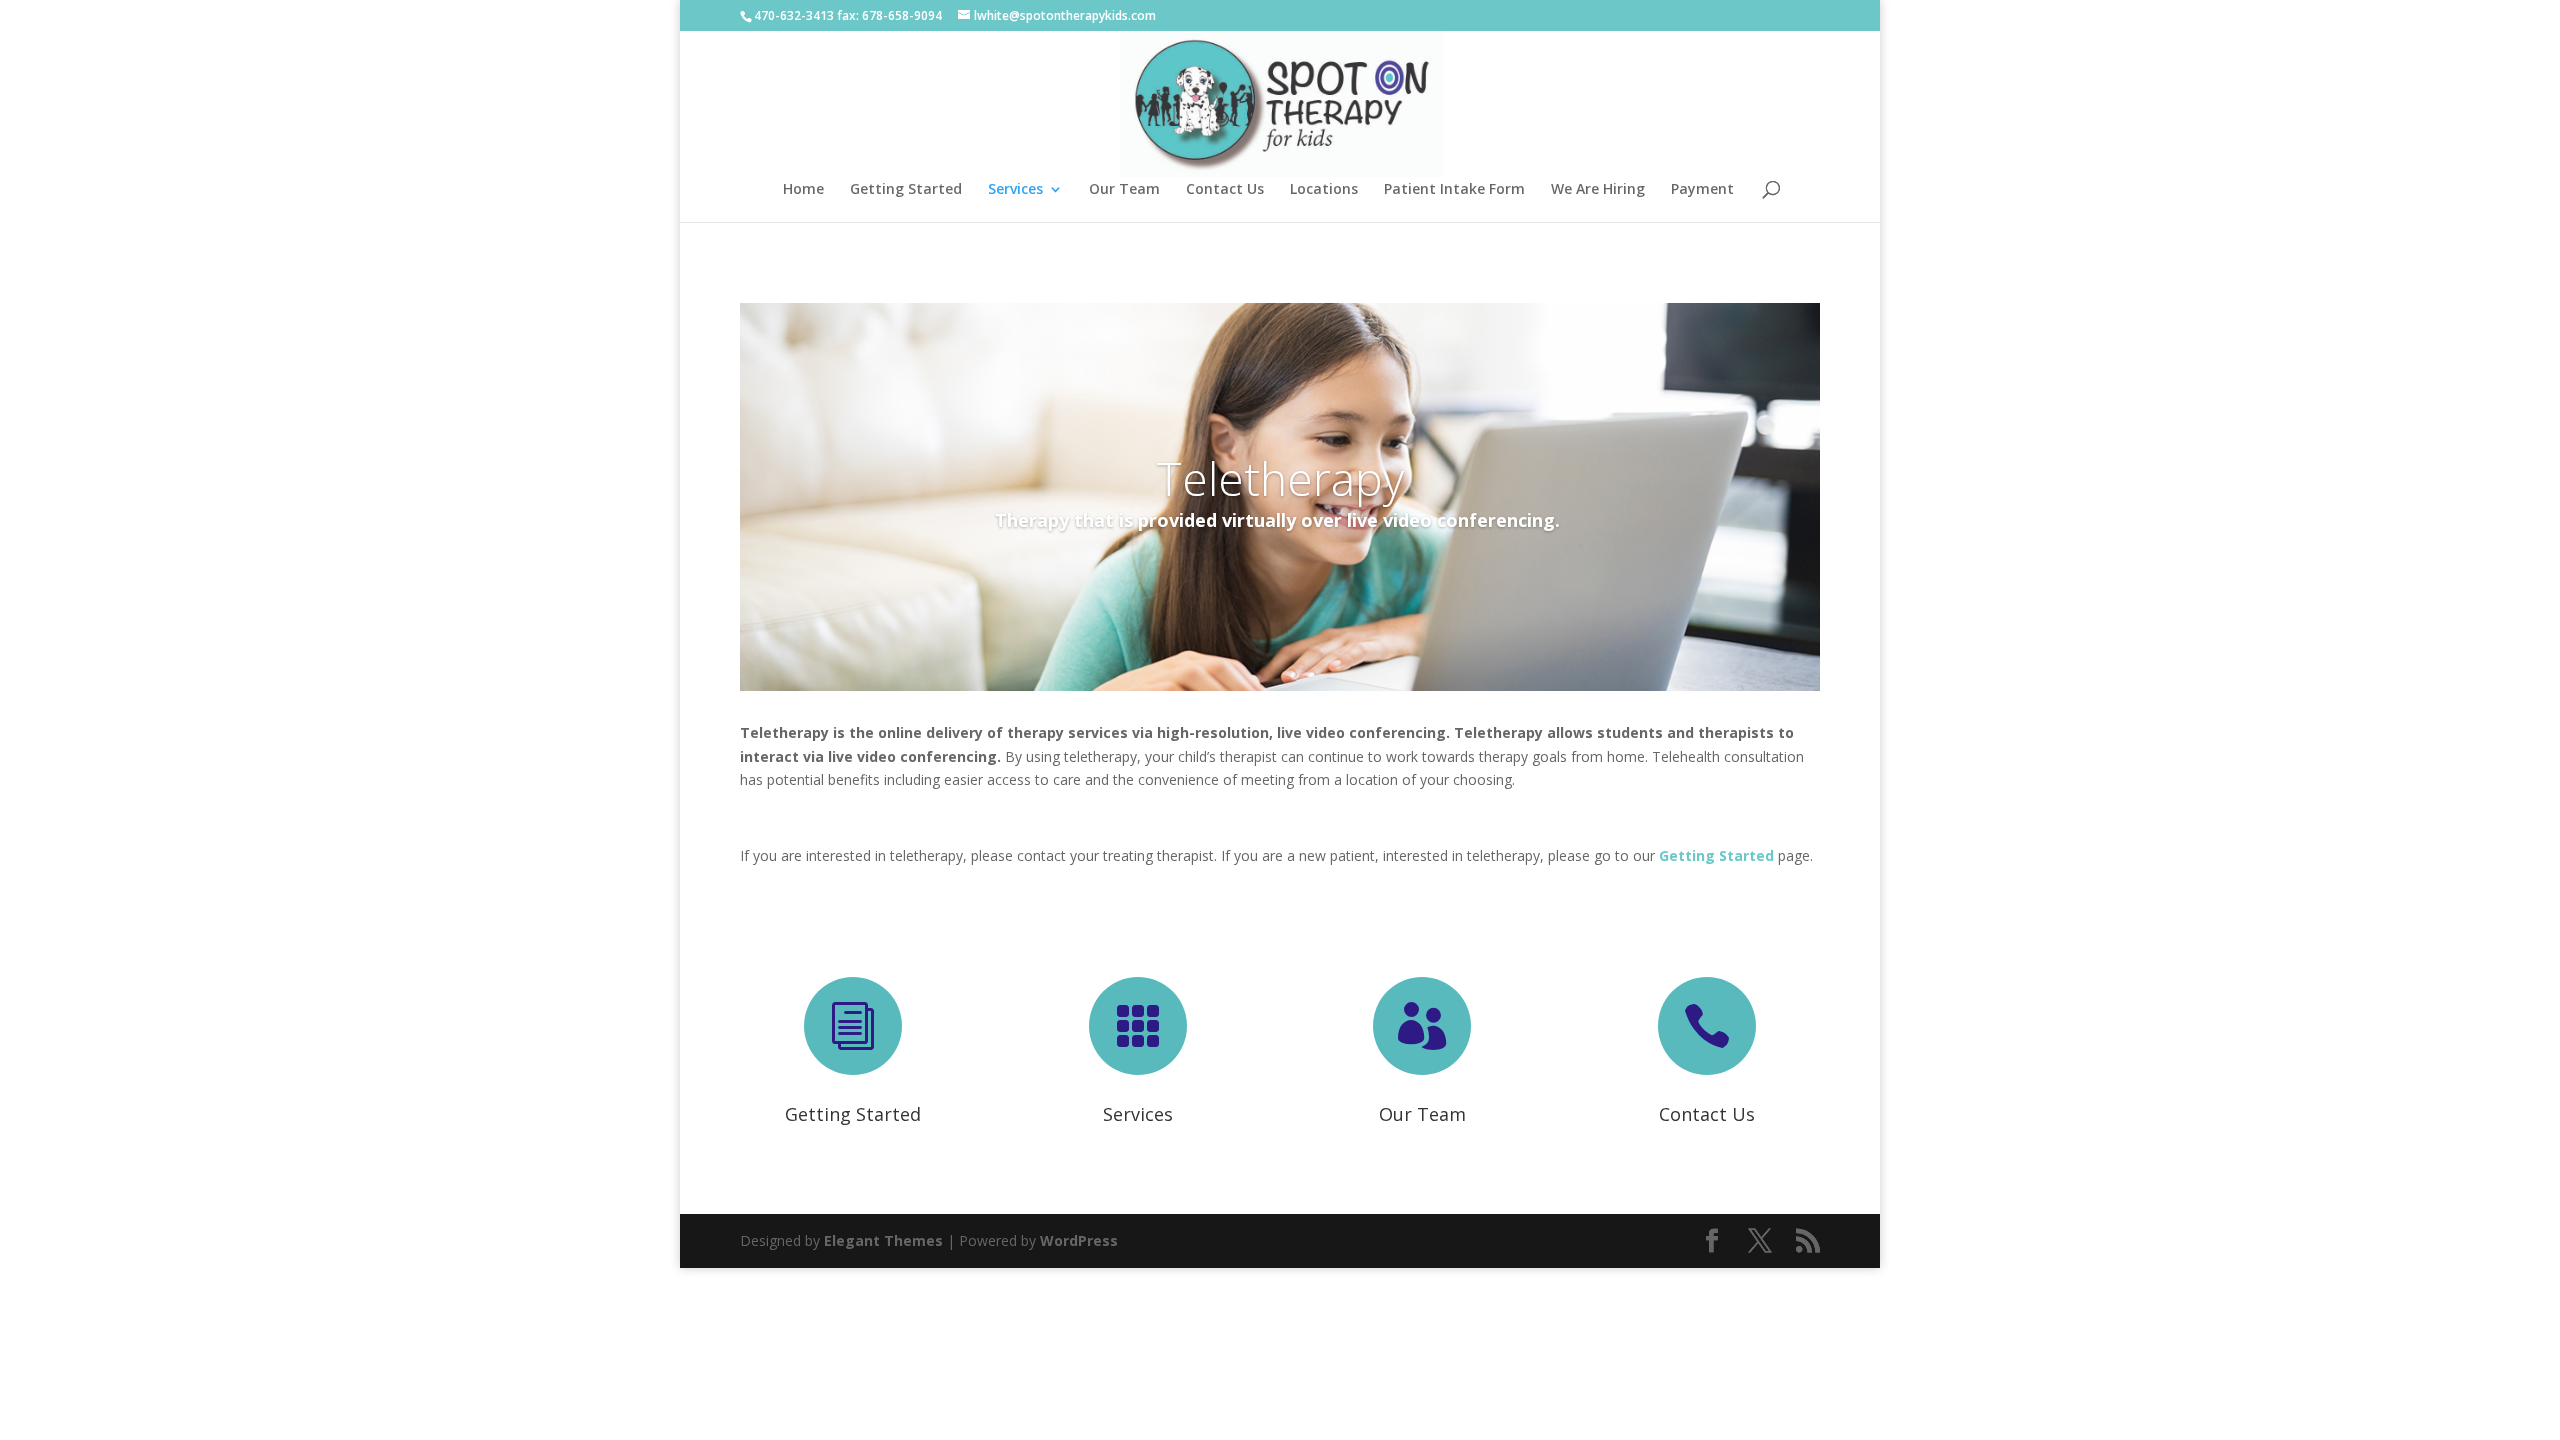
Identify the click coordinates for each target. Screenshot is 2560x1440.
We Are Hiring (1598, 190)
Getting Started (906, 190)
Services (1015, 190)
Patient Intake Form (1454, 190)
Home (803, 190)
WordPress (1079, 1240)
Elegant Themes (883, 1240)
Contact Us (1225, 190)
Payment (1702, 190)
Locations (1324, 190)
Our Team (1124, 190)
